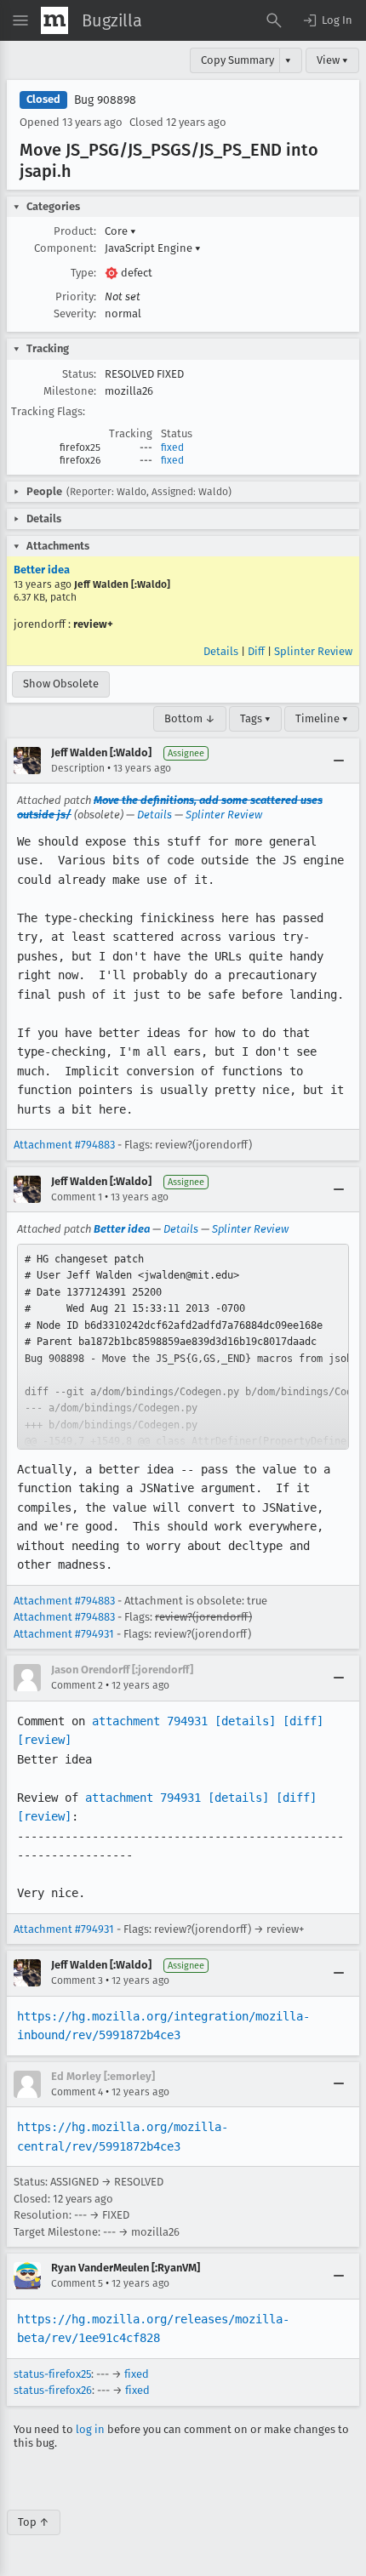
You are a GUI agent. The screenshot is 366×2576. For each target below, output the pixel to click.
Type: (83, 273)
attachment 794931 (150, 1721)
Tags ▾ (255, 718)
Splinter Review (313, 651)
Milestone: (70, 391)
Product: (75, 231)
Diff (256, 651)
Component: (65, 248)
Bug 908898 (105, 100)
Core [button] (120, 231)
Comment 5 (77, 2283)
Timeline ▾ (322, 718)
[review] (44, 1740)
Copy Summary (237, 60)
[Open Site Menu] (20, 20)
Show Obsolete (61, 684)
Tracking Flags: (48, 411)
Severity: (75, 313)
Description (78, 768)
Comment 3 (77, 1980)
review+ (93, 624)
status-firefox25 (52, 2374)
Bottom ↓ (190, 718)
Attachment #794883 (64, 1145)
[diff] (303, 1721)
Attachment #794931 (64, 1634)
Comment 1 (77, 1197)
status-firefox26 (53, 2390)
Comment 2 (77, 1685)
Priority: (76, 296)
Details (221, 651)
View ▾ (332, 60)
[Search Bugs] (274, 20)
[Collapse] (339, 761)
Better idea (42, 570)
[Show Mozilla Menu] (54, 20)
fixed (172, 447)
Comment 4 (77, 2092)
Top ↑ (34, 2522)
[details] (245, 1721)
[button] (327, 20)
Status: (79, 374)
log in (90, 2429)
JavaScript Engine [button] (153, 248)
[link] (183, 1347)
